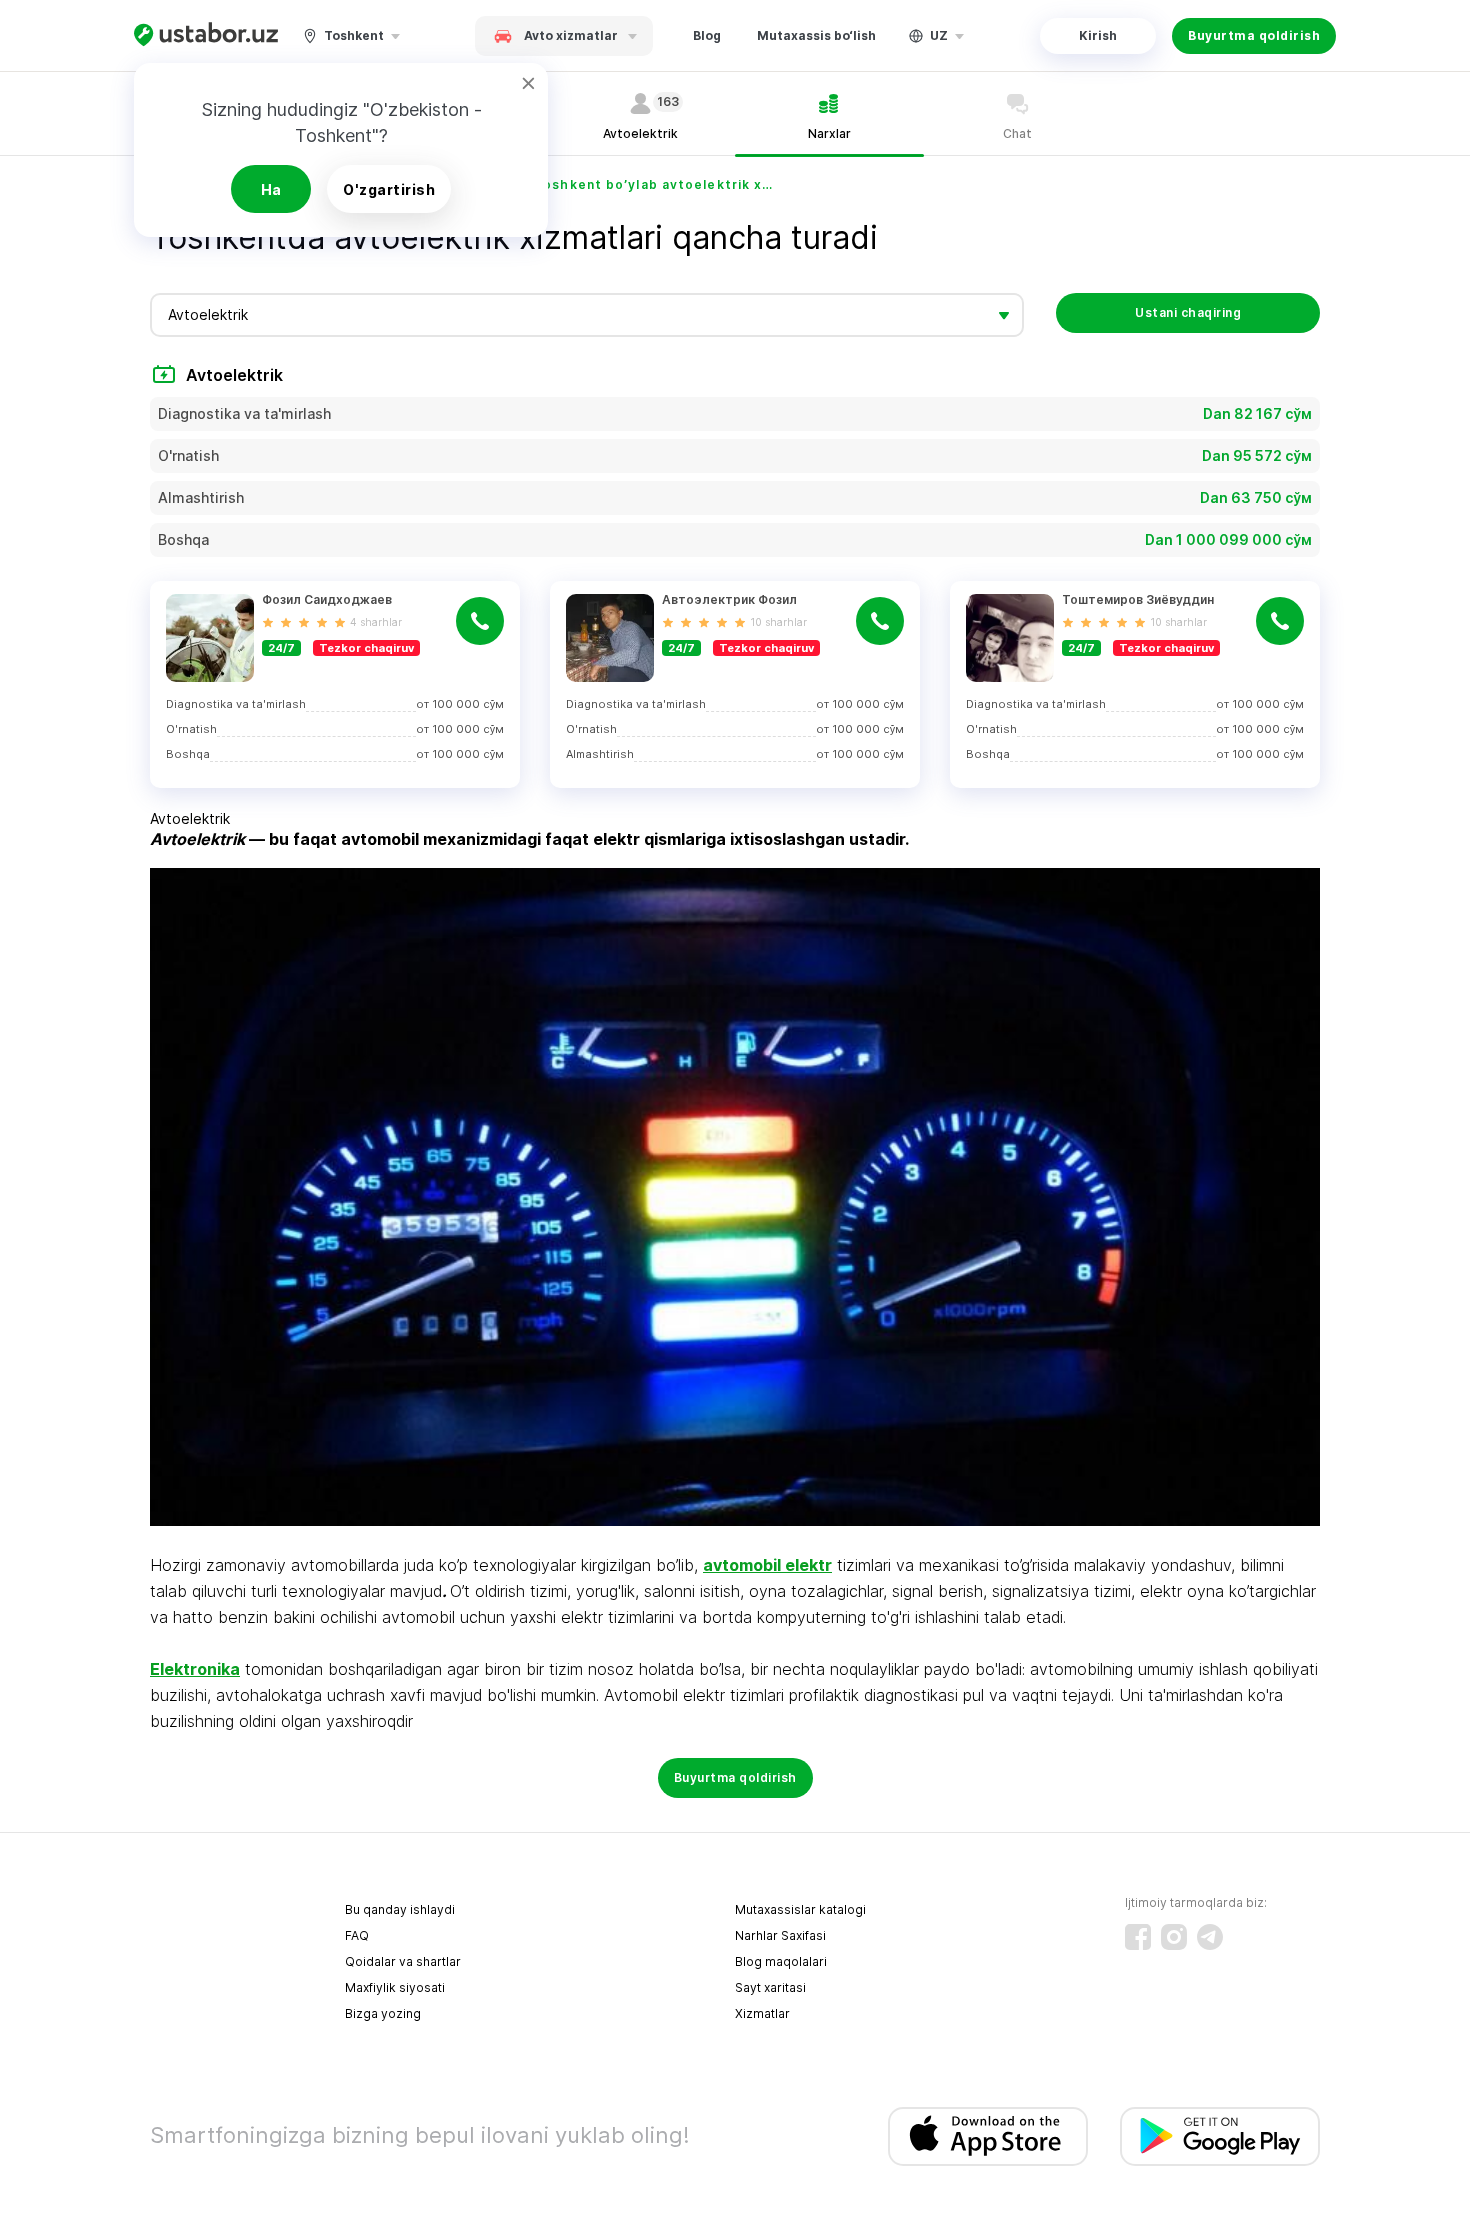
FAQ (357, 1935)
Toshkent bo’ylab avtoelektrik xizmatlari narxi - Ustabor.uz (654, 184)
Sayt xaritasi (770, 1987)
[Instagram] (1174, 1937)
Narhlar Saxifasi (780, 1935)
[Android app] (1220, 2136)
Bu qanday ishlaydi (400, 1909)
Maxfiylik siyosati (395, 1987)
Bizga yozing (383, 2013)
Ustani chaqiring (1188, 312)
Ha (271, 189)
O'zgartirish (389, 189)
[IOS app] (988, 2136)
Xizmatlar (762, 2013)
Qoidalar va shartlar (403, 1961)
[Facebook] (1138, 1937)
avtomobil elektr (767, 1565)
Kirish (1098, 35)
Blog (707, 35)
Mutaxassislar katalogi (800, 1909)
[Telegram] (1210, 1937)
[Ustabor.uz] (206, 35)
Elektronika (195, 1669)
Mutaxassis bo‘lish (816, 35)
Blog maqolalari (781, 1961)
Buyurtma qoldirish (1254, 35)
